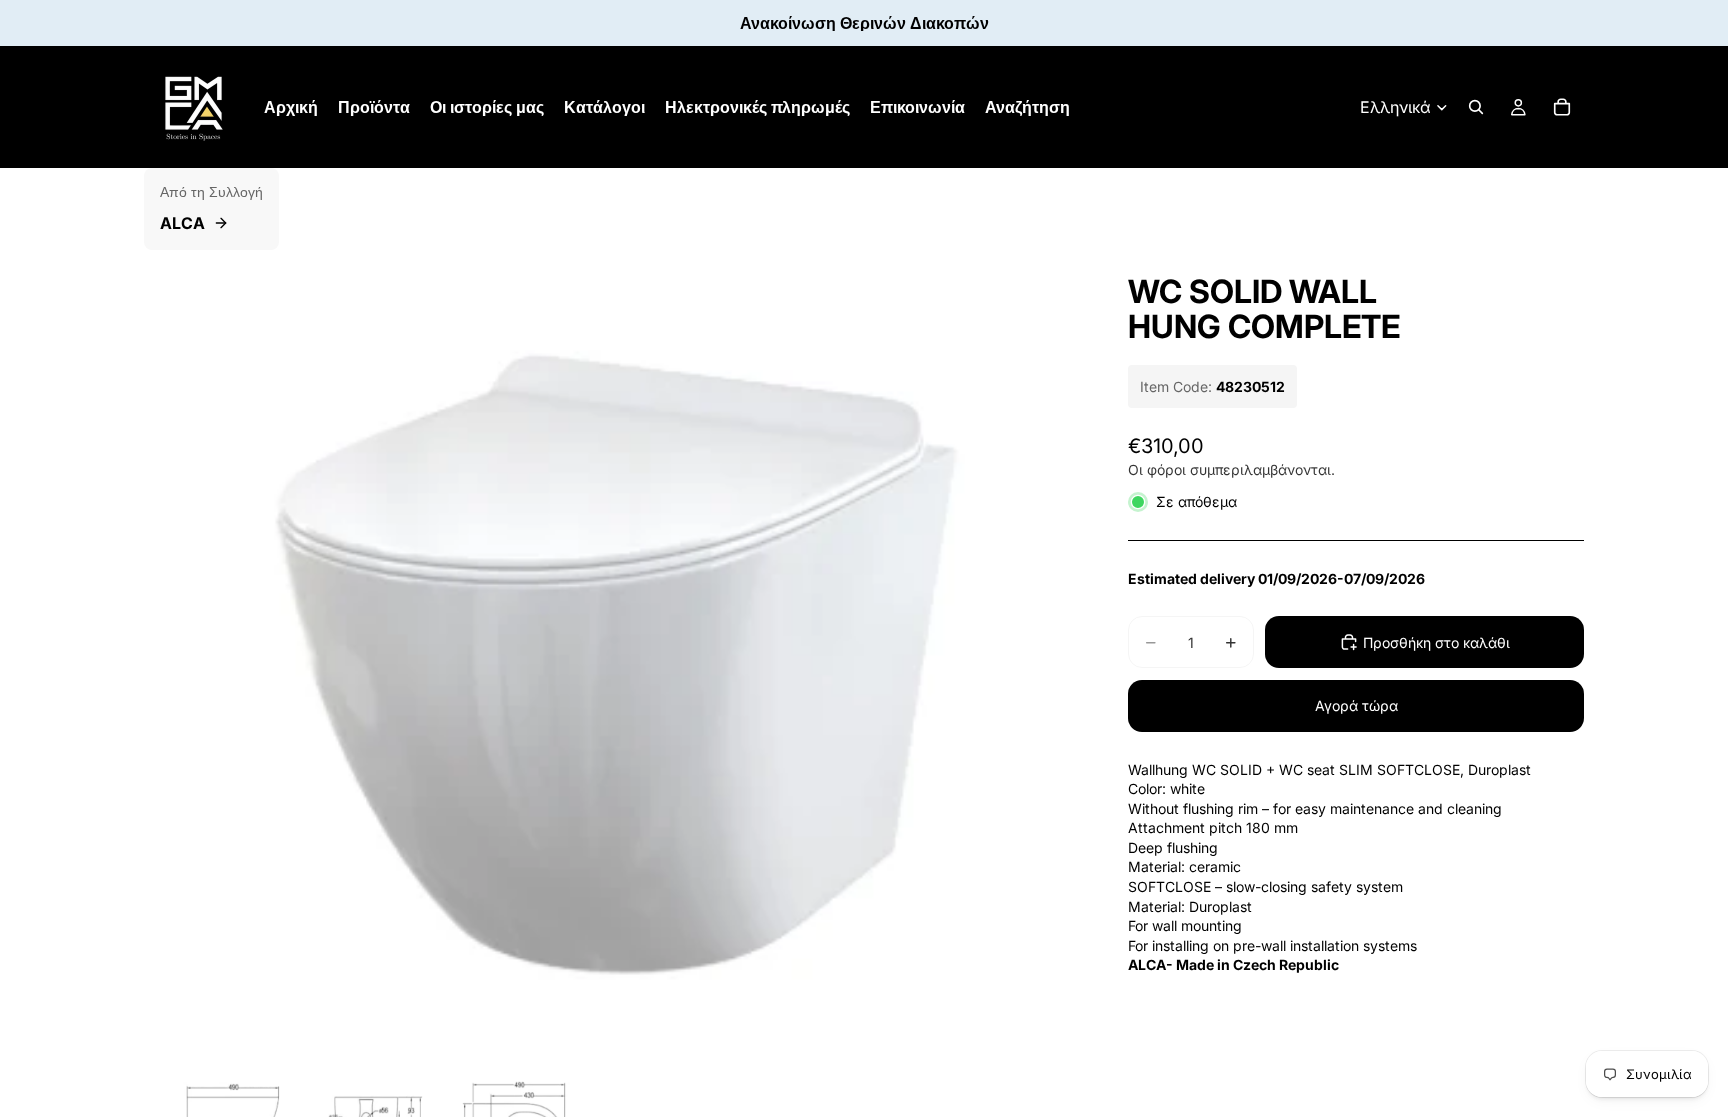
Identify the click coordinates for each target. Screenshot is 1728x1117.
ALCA (182, 223)
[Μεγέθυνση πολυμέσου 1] (612, 655)
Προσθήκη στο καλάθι (1436, 642)
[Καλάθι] (1562, 107)
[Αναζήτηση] (1476, 107)
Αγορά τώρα (1356, 705)
